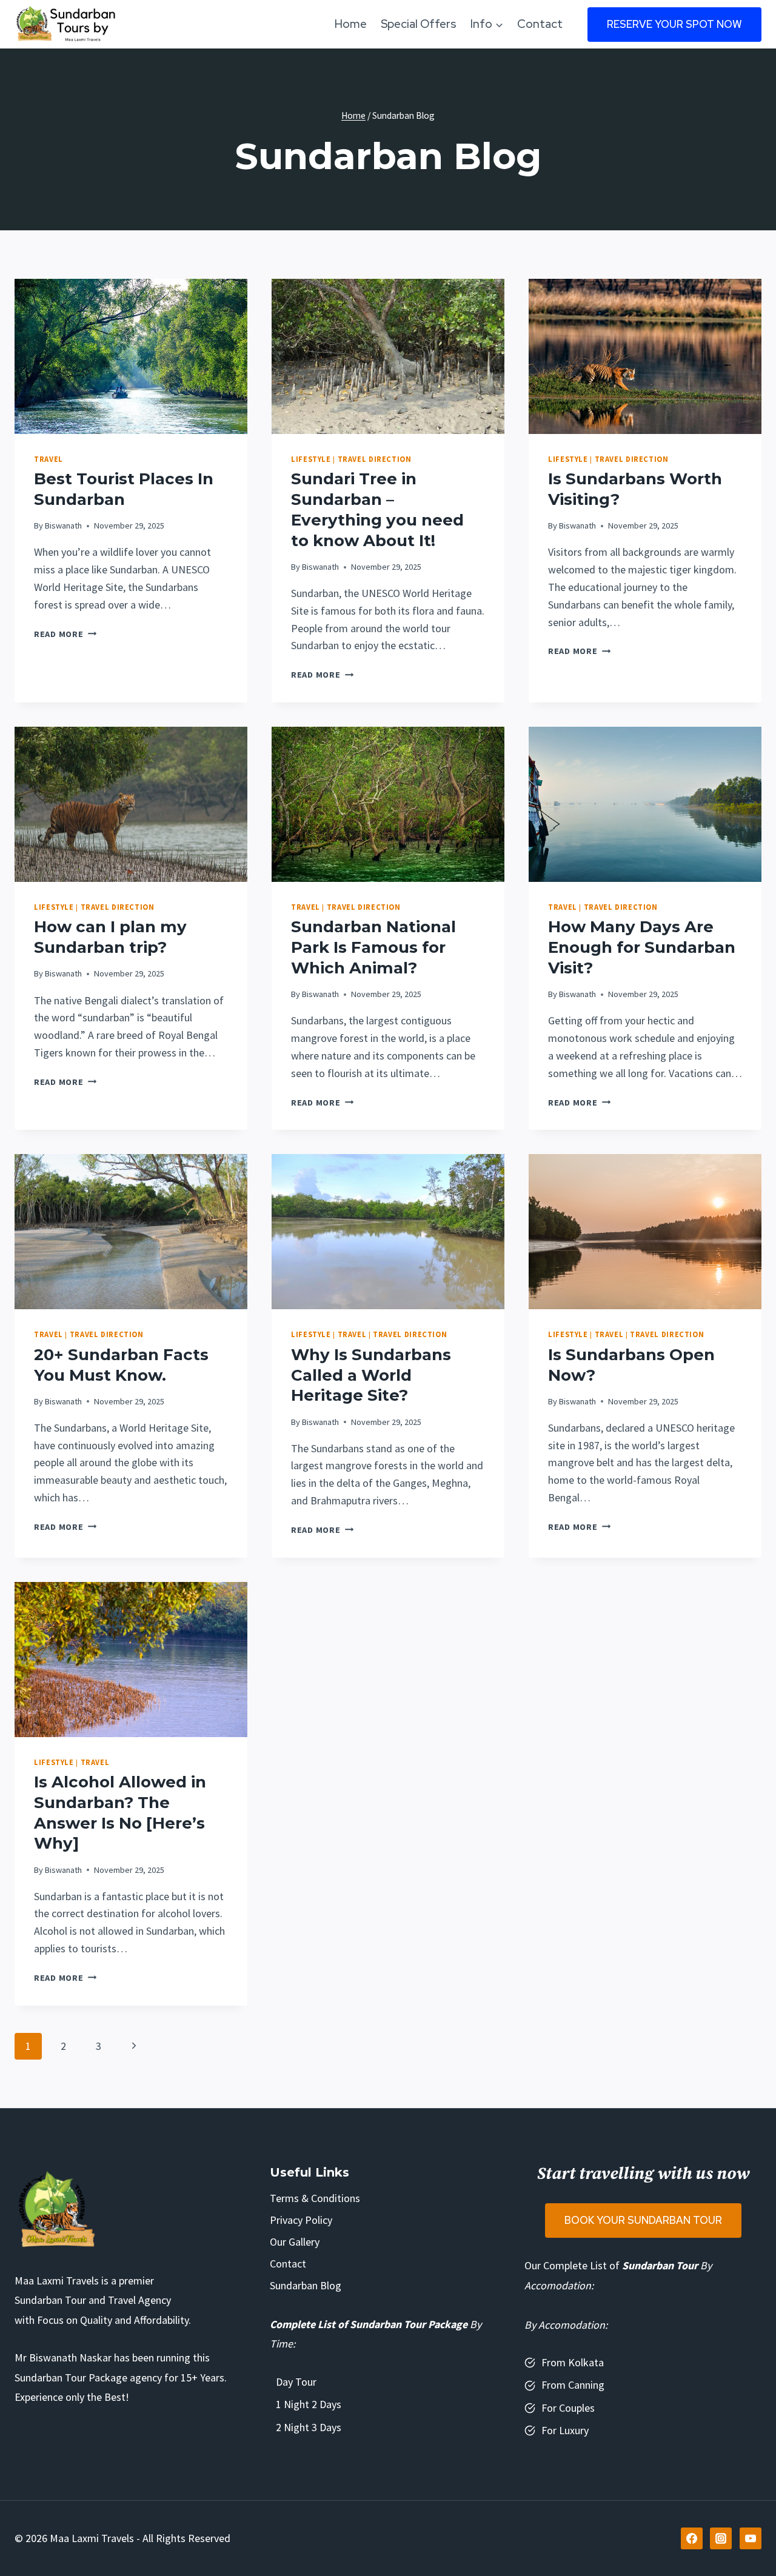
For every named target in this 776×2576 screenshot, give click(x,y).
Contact (540, 24)
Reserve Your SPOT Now (674, 24)
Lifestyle (311, 459)
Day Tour (296, 2382)
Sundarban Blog (306, 2285)
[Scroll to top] (751, 2539)
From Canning (573, 2385)
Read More (65, 634)
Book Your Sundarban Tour (643, 2220)
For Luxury (565, 2430)
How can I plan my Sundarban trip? (110, 937)
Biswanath (63, 526)
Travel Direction (375, 459)
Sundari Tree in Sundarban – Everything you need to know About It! (377, 509)
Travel (48, 459)
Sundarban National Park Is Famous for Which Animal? (373, 947)
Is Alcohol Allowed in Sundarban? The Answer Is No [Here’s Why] (120, 1813)
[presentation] (131, 356)
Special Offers (419, 24)
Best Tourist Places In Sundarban (124, 489)
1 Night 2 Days (309, 2404)
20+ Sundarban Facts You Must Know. (121, 1365)
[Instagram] (721, 2538)
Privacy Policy (301, 2220)
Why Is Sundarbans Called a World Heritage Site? (371, 1375)
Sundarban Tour (660, 2265)
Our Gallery (295, 2242)
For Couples (568, 2408)
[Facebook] (692, 2538)
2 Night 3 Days (309, 2427)
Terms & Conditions (315, 2198)
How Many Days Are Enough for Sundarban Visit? (642, 947)
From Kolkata (573, 2362)
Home (351, 24)
